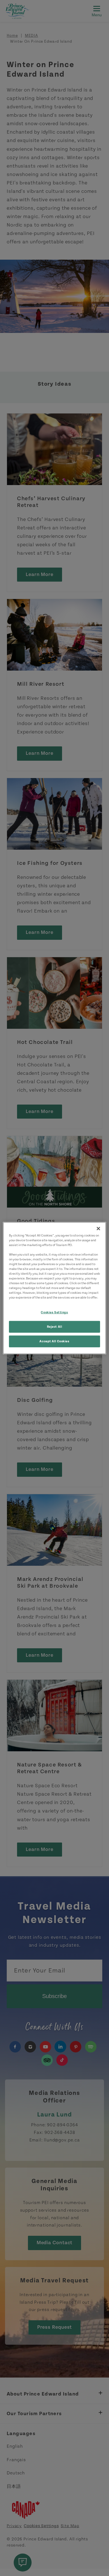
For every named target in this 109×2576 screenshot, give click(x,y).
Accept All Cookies (54, 1341)
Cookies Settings (54, 1312)
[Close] (98, 1228)
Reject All (55, 1327)
